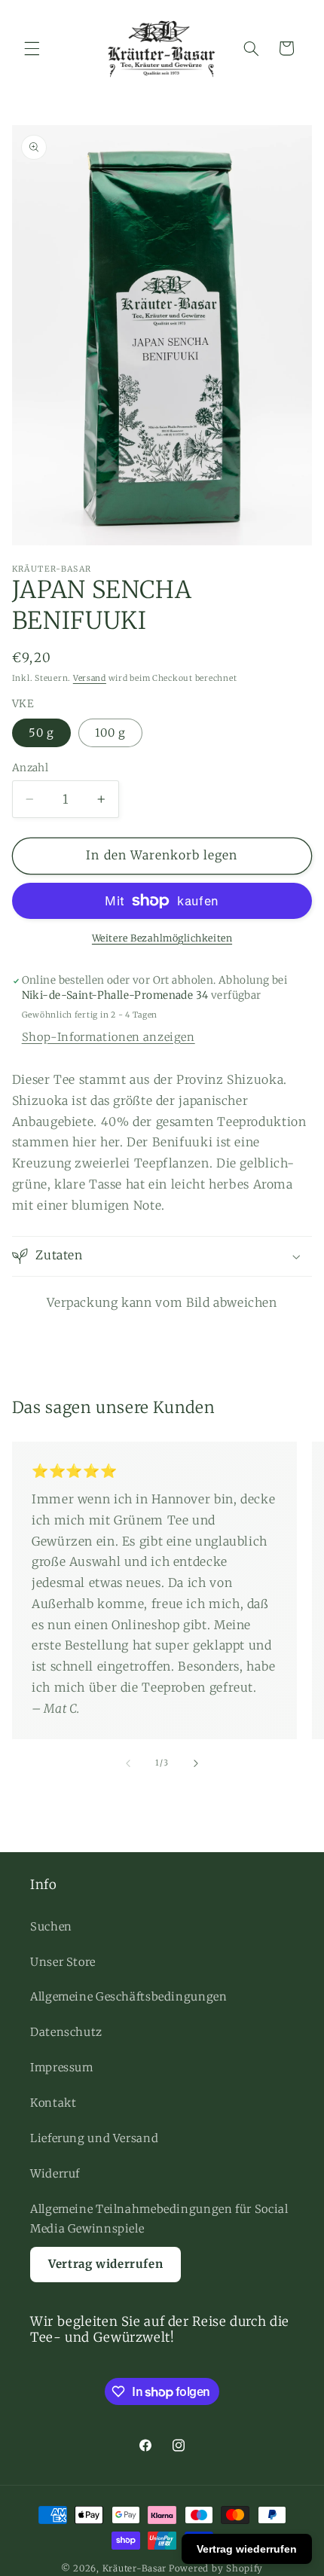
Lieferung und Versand (94, 2138)
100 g (110, 733)
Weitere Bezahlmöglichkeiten (162, 938)
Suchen (51, 1927)
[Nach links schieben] (128, 1763)
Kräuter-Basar (135, 2568)
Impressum (62, 2068)
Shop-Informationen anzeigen (109, 1037)
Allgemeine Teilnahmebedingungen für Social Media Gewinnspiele (159, 2219)
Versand (90, 678)
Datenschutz (66, 2032)
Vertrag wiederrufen (247, 2549)
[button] (32, 48)
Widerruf (55, 2174)
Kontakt (53, 2103)
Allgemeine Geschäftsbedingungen (129, 1997)
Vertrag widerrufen (105, 2264)
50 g (41, 733)
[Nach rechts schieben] (196, 1763)
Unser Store (63, 1962)
